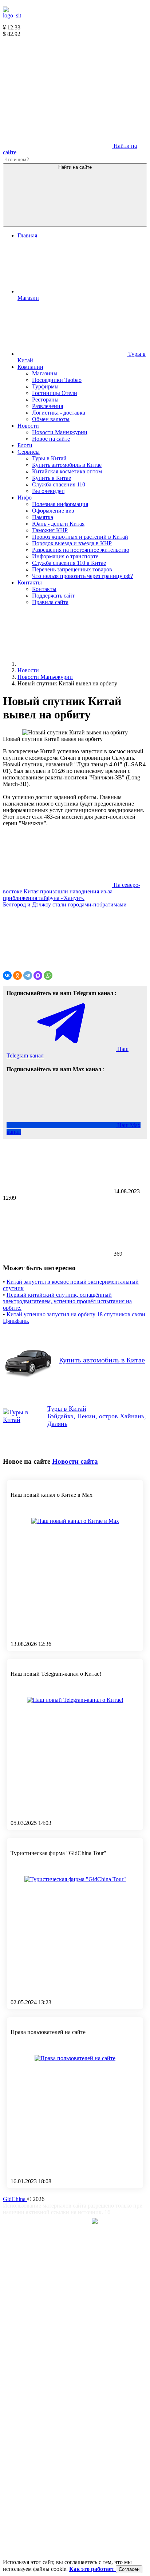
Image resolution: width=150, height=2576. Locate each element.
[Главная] (72, 664)
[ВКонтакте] (7, 975)
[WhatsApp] (48, 975)
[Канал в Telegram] (58, 90)
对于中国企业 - (67, 2222)
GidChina (15, 2199)
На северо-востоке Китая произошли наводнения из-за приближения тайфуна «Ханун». (72, 891)
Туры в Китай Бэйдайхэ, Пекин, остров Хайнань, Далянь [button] (97, 1416)
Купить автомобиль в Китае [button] (102, 1360)
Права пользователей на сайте (48, 2032)
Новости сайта (75, 1461)
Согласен (129, 2569)
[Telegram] (28, 975)
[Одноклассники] (17, 975)
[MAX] (38, 975)
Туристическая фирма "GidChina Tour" (58, 1853)
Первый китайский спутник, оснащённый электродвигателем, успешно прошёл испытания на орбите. (67, 1301)
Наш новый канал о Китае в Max (52, 1495)
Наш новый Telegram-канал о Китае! (56, 1674)
